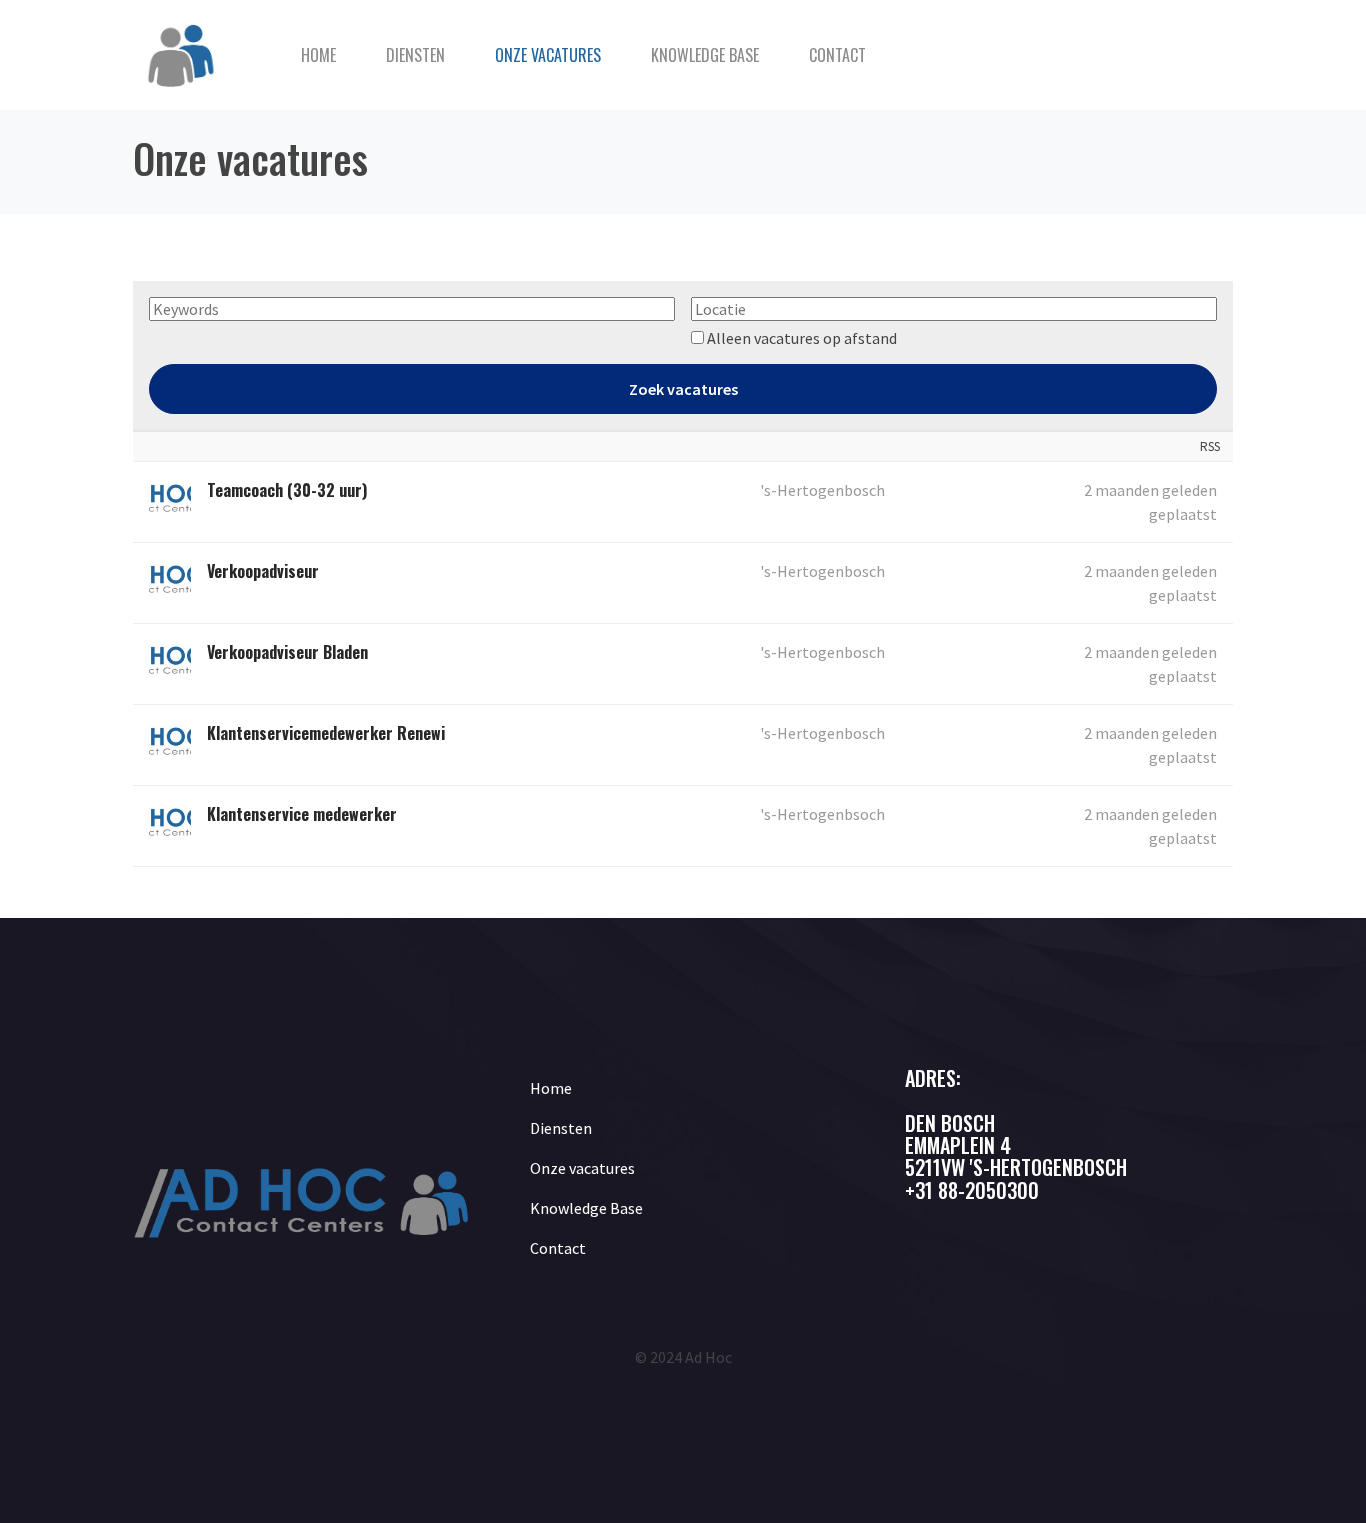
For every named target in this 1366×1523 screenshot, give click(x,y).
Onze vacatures (548, 55)
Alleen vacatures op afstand (802, 338)
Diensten (415, 55)
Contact (837, 55)
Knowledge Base (705, 55)
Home (318, 55)
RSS (1210, 446)
